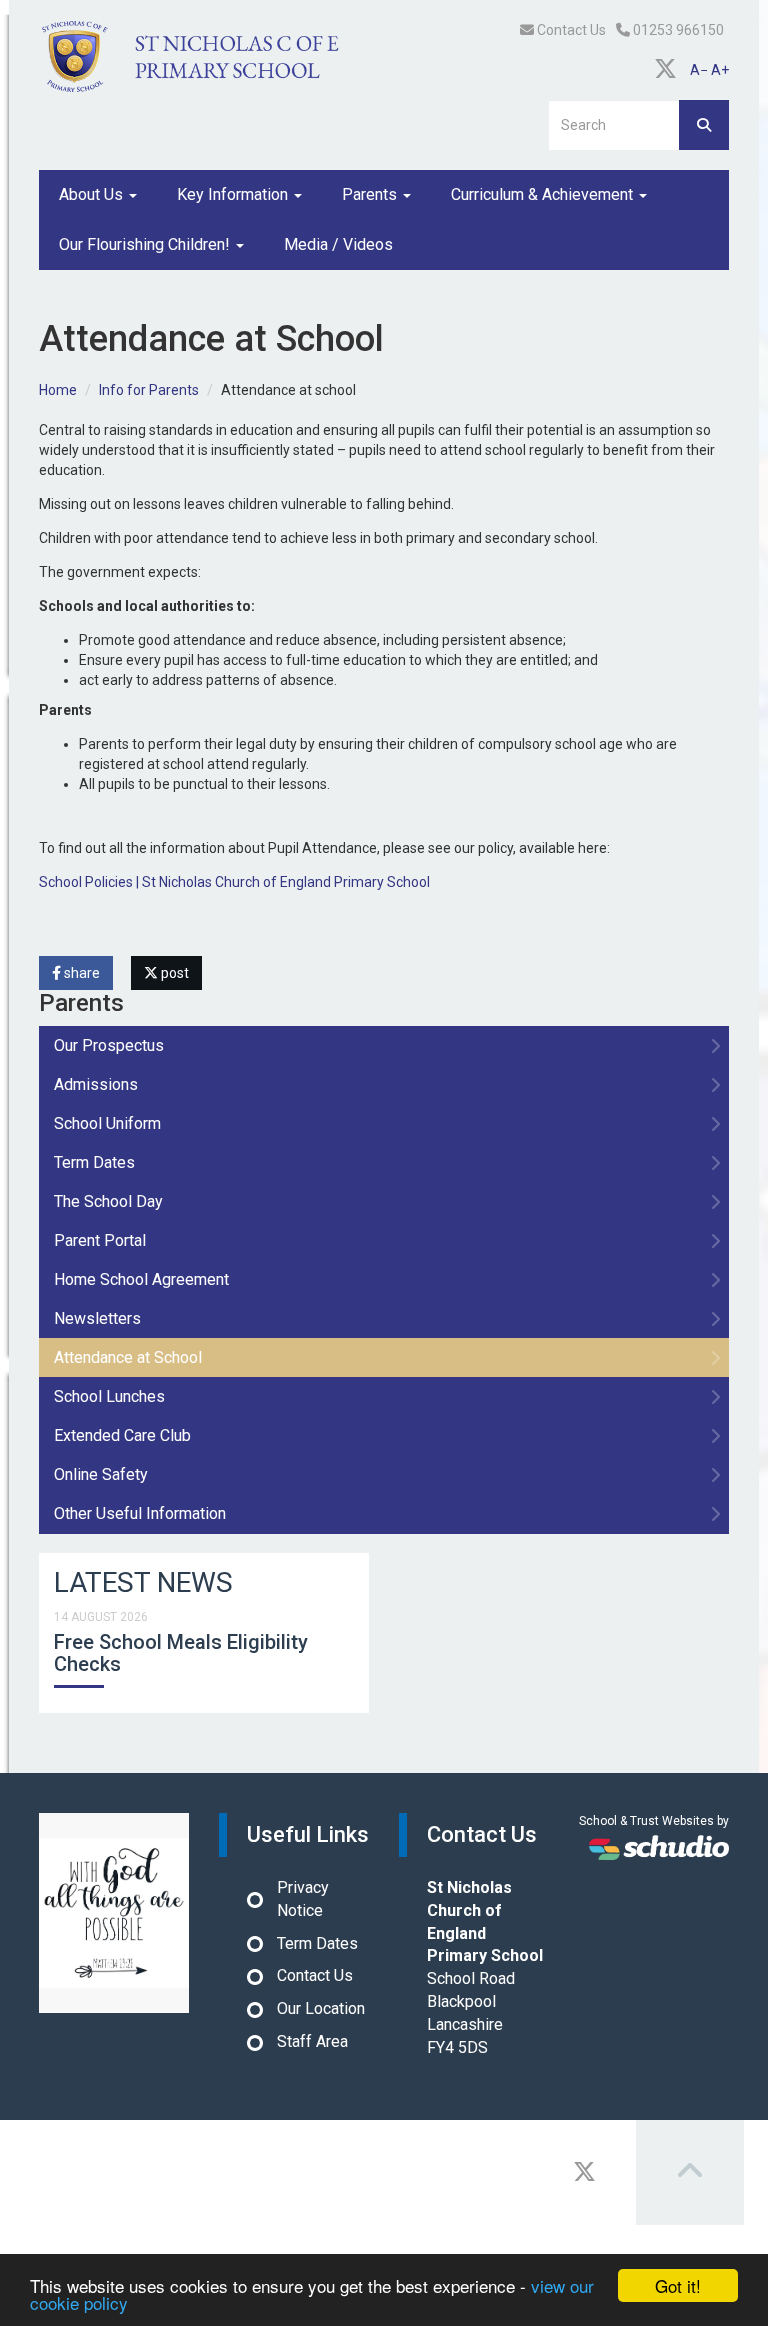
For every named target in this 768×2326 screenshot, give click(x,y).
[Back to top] (690, 2172)
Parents (371, 194)
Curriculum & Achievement (544, 194)
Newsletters (97, 1318)
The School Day (108, 1201)
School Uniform (107, 1123)
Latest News (143, 1582)
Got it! (678, 2285)
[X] (665, 69)
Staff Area (312, 2041)
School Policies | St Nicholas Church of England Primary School (234, 882)
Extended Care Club (122, 1435)
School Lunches (109, 1396)
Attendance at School (128, 1357)
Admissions (96, 1084)
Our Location (321, 2008)
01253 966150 (677, 30)
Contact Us (570, 30)
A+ (720, 70)
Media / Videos (338, 244)
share (80, 973)
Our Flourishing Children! (146, 244)
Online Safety (101, 1474)
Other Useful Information (140, 1513)
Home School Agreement (141, 1279)
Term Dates (94, 1162)
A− (699, 70)
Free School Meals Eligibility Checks (181, 1653)
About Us (93, 194)
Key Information (234, 194)
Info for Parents (149, 390)
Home (58, 390)
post (173, 973)
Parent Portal (100, 1240)
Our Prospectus (109, 1045)
